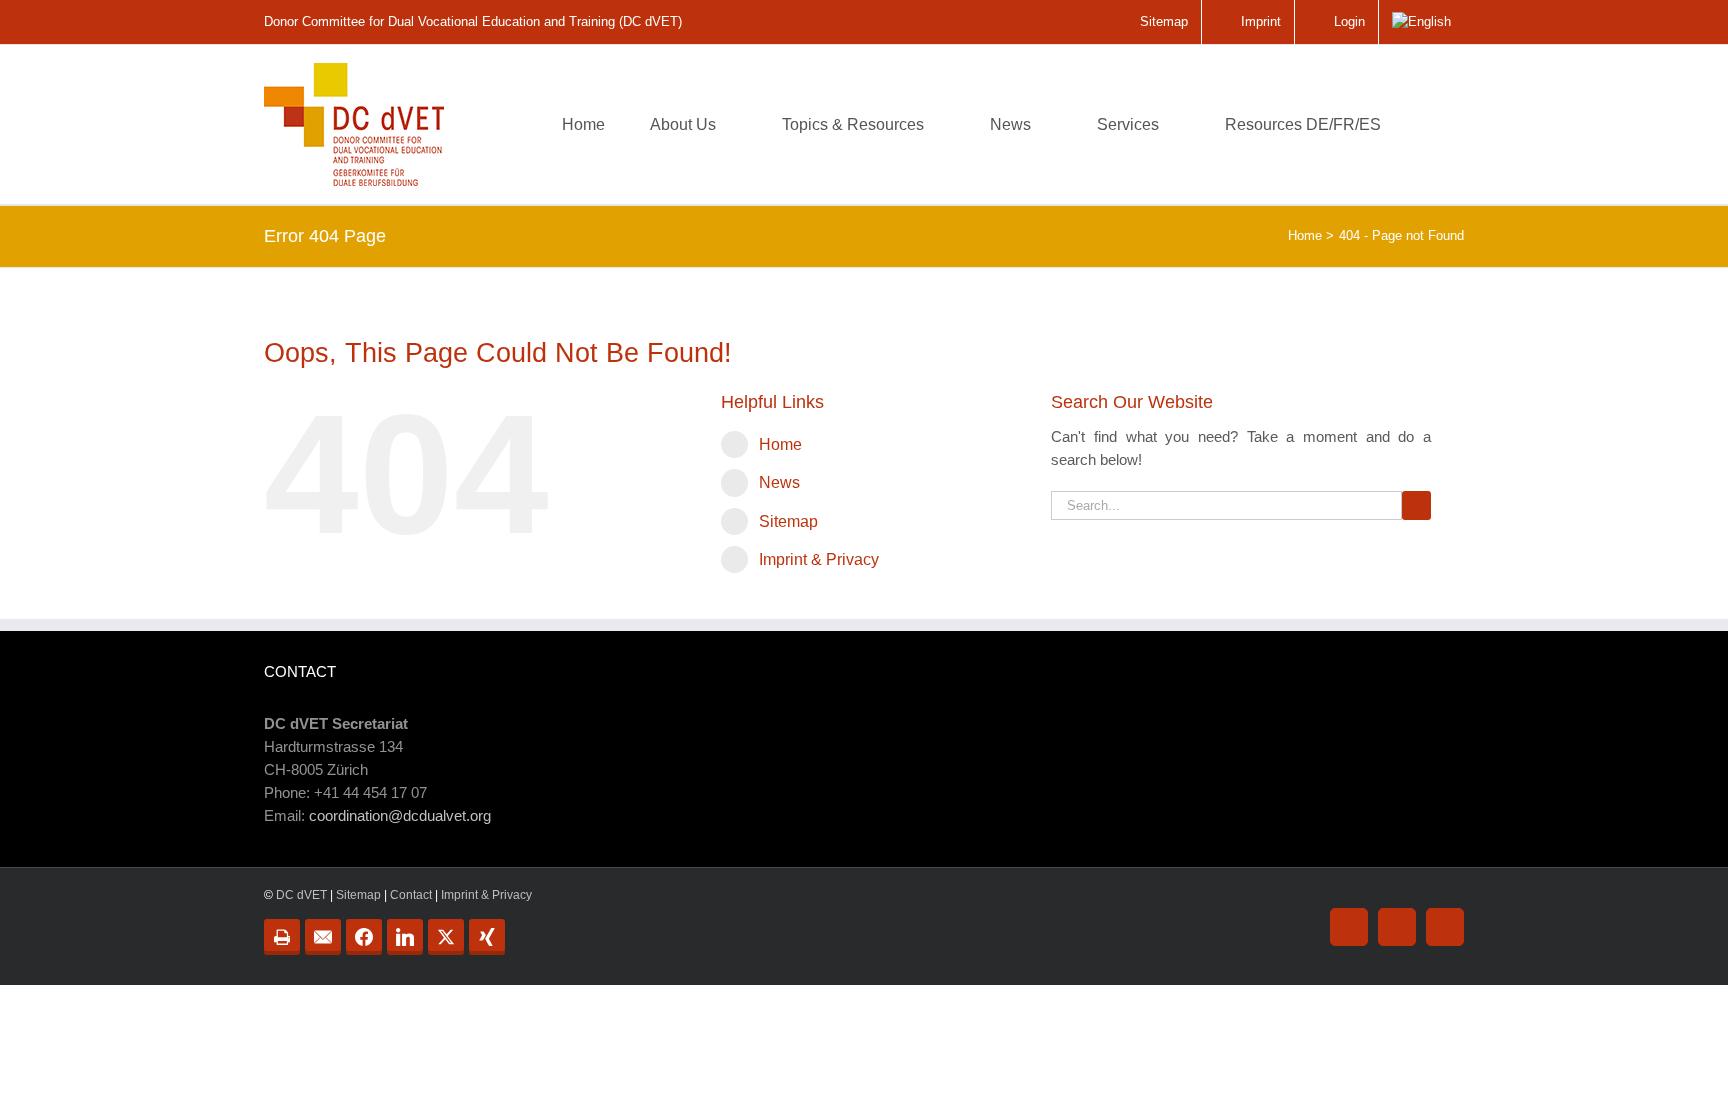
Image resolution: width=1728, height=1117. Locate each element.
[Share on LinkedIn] (405, 937)
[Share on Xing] (487, 937)
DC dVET (301, 895)
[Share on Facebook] (364, 937)
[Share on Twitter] (446, 937)
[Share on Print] (282, 937)
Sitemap (788, 521)
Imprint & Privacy (819, 559)
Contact (411, 895)
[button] (1433, 124)
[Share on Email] (323, 937)
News (779, 482)
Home (780, 444)
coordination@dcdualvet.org (400, 815)
